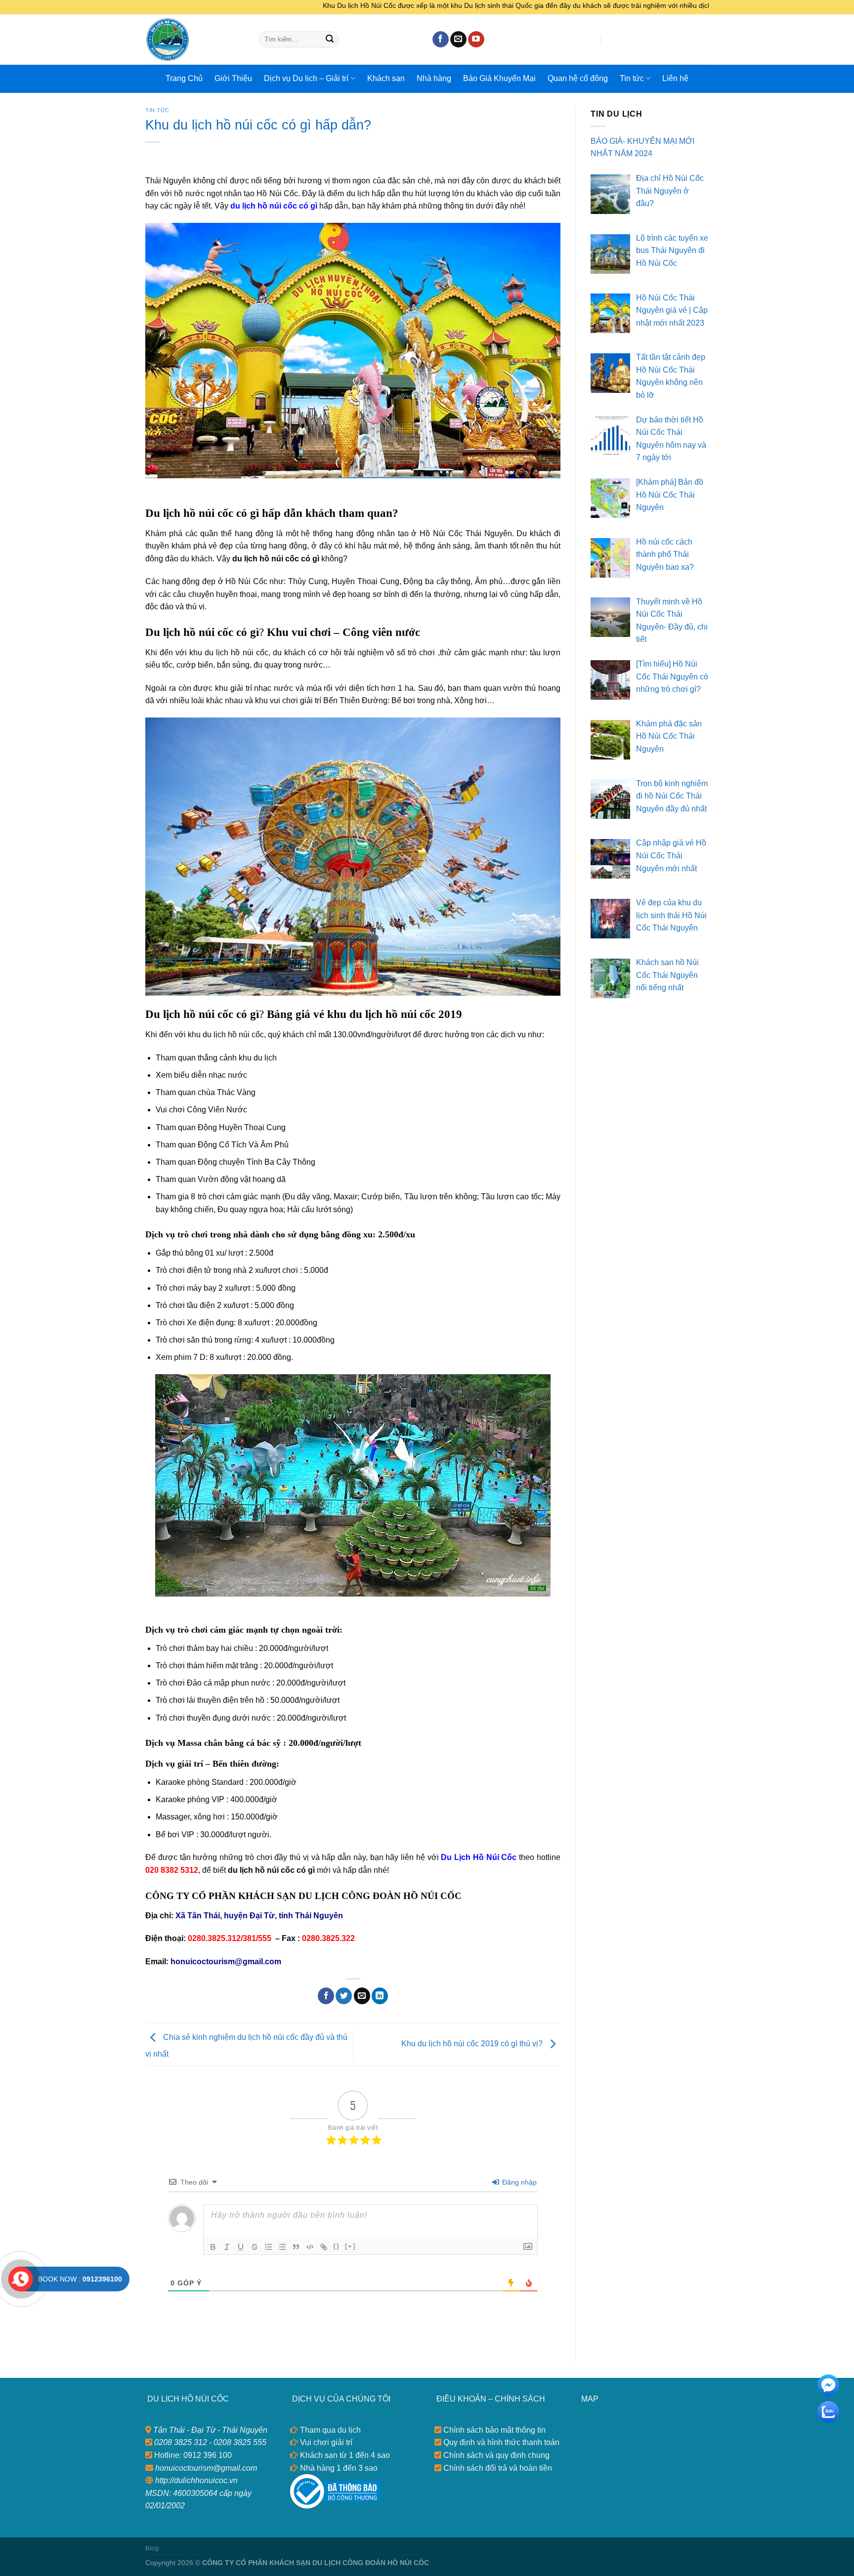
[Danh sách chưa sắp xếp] (282, 2247)
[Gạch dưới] (241, 2247)
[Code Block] (310, 2247)
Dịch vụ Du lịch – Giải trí (306, 78)
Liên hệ (675, 78)
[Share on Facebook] (326, 1996)
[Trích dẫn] (296, 2247)
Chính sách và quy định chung (495, 2455)
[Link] (324, 2247)
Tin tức (632, 78)
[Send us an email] (458, 40)
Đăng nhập (518, 2182)
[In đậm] (213, 2247)
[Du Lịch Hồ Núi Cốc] (195, 40)
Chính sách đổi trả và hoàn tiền (497, 2468)
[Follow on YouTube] (476, 40)
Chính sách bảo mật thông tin (493, 2430)
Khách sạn (386, 78)
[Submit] (330, 40)
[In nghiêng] (227, 2247)
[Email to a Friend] (362, 1996)
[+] (350, 2246)
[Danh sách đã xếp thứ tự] (268, 2247)
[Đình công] (255, 2247)
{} (337, 2246)
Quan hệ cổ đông (578, 78)
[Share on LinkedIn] (380, 1996)
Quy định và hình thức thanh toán (500, 2442)
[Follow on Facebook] (441, 40)
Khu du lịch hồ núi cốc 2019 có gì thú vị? (473, 2044)
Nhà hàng (434, 78)
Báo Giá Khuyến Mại (499, 78)
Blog (152, 2548)
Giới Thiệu (233, 78)
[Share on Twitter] (344, 1996)
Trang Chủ (184, 78)
